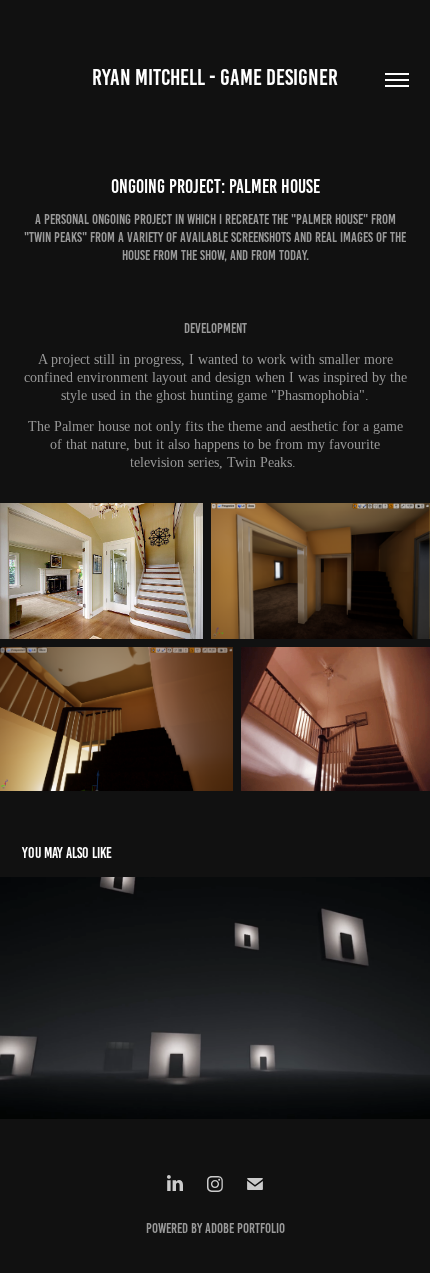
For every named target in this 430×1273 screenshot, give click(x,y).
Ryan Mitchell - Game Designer (215, 77)
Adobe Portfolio (245, 1228)
